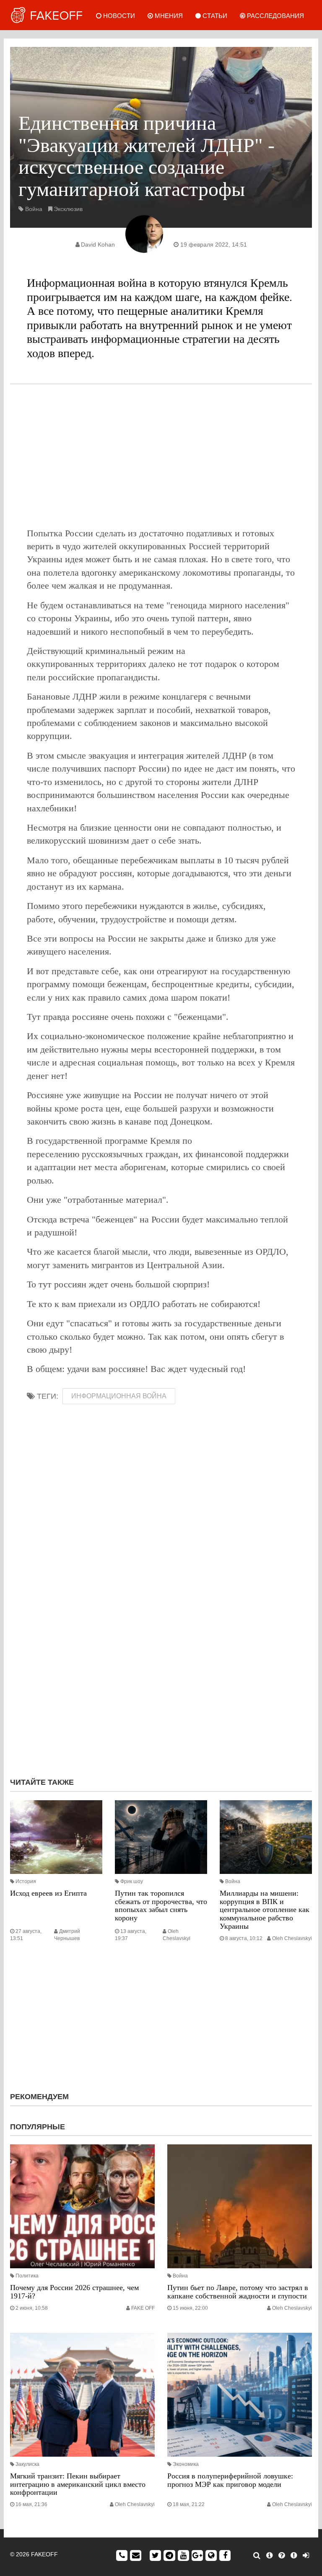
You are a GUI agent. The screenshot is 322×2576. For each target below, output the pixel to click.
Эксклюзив (68, 209)
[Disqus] (161, 1659)
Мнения (168, 16)
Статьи (214, 16)
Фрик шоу (132, 1881)
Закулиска (27, 2464)
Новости (118, 16)
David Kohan (98, 244)
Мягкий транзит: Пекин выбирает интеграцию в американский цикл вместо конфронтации (78, 2484)
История (26, 1881)
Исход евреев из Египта (48, 1893)
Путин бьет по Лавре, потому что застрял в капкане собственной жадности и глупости (238, 2292)
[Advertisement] (161, 455)
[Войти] (306, 2555)
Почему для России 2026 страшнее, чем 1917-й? (74, 2292)
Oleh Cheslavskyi (292, 1938)
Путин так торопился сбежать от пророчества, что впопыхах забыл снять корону (161, 1906)
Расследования (275, 16)
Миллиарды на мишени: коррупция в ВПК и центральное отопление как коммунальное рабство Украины (265, 1910)
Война (34, 209)
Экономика (186, 2464)
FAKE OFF (143, 2308)
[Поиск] (257, 2555)
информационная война (119, 1396)
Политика (27, 2276)
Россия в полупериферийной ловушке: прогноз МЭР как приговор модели (230, 2480)
